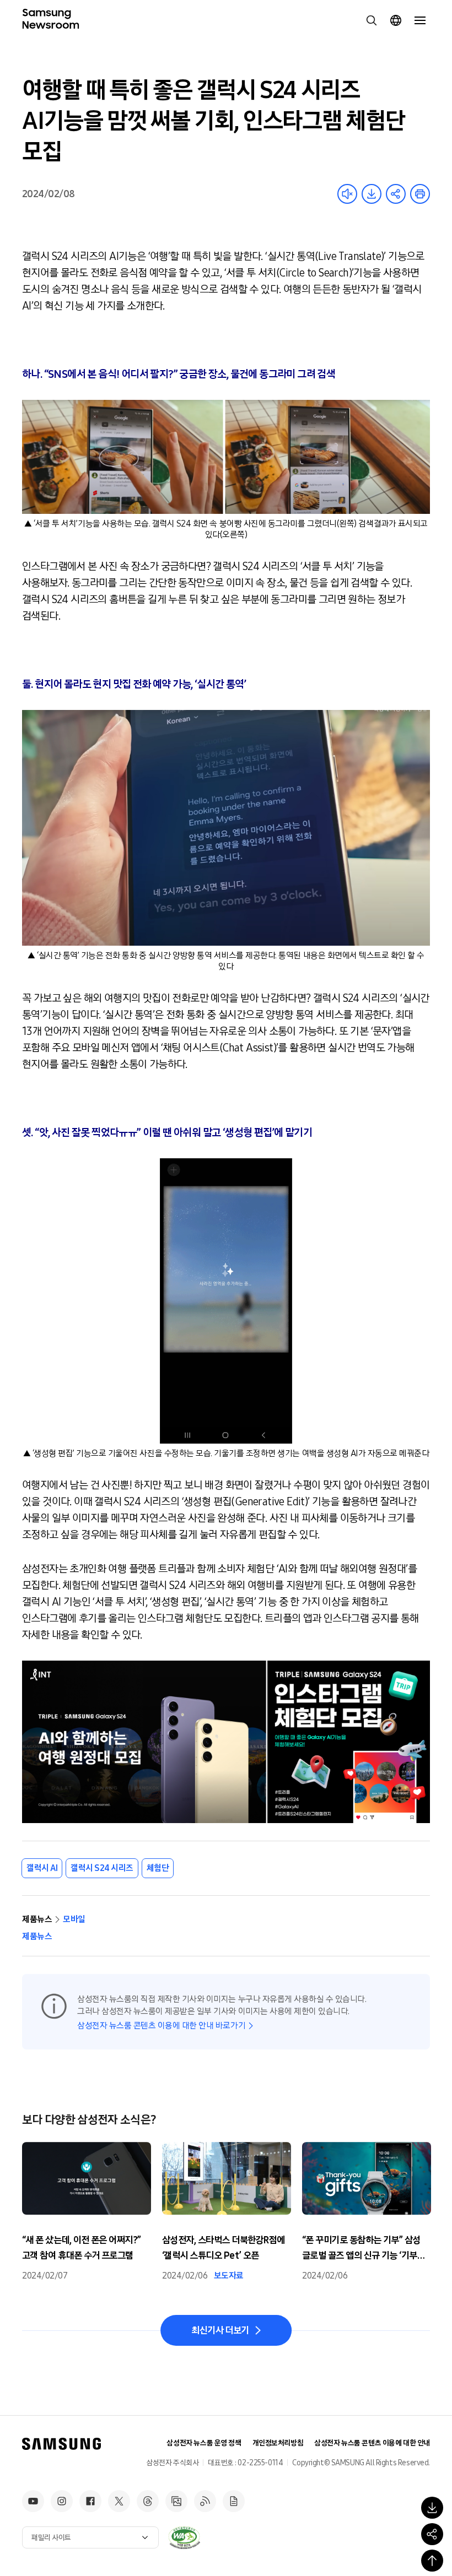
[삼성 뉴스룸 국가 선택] (396, 20)
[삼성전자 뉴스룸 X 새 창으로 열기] (119, 2501)
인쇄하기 (420, 194)
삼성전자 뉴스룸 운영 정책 (204, 2443)
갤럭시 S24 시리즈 (102, 1868)
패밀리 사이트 (51, 2538)
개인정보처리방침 (278, 2443)
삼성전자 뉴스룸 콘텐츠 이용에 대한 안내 (372, 2443)
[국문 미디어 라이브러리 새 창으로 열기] (176, 2501)
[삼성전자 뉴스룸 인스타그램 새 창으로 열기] (62, 2501)
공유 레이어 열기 (396, 194)
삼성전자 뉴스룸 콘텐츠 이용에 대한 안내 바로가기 (161, 2025)
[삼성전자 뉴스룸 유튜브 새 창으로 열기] (33, 2501)
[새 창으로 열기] (184, 2537)
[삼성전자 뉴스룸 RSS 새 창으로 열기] (205, 2501)
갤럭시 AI (42, 1868)
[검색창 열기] (372, 20)
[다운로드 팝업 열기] (432, 2508)
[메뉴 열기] (420, 20)
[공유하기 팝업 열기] (432, 2534)
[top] (432, 2561)
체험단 (158, 1868)
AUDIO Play (347, 194)
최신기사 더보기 (220, 2330)
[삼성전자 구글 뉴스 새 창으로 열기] (234, 2501)
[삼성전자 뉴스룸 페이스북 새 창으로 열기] (90, 2501)
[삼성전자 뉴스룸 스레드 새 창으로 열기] (148, 2501)
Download (372, 194)
